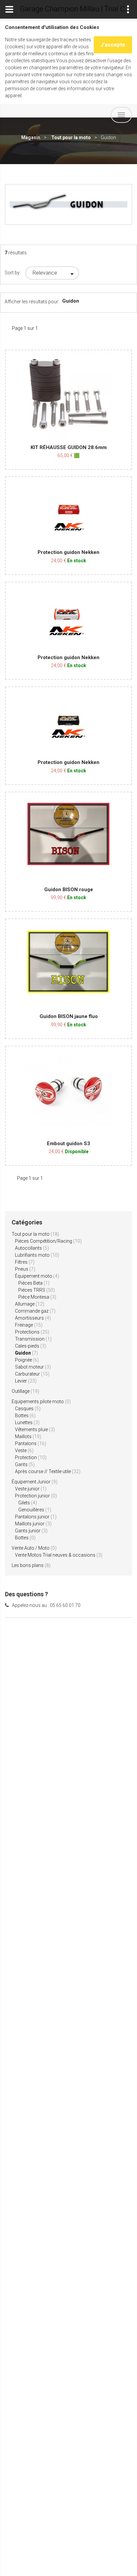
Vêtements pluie (35, 1429)
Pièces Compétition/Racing (48, 1241)
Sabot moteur (33, 1367)
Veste (24, 1450)
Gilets (28, 1503)
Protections (32, 1332)
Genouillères (35, 1510)
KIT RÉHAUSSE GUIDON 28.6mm (69, 447)
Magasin (31, 137)
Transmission (33, 1339)
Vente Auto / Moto (34, 1548)
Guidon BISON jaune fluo (69, 1016)
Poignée (27, 1360)
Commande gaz (35, 1311)
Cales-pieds (31, 1346)
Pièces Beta (34, 1283)
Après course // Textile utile (48, 1471)
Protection (31, 1457)
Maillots (28, 1436)
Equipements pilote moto (41, 1402)
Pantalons (31, 1443)
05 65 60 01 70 (65, 1605)
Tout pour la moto (71, 137)
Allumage (30, 1304)
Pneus (25, 1269)
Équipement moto (37, 1276)
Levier (26, 1381)
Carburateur (32, 1374)
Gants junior (31, 1531)
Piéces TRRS (37, 1290)
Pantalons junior (36, 1517)
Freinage (29, 1325)
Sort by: (13, 273)
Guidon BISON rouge (69, 890)
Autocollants (32, 1248)
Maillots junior (33, 1524)
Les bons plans (31, 1565)
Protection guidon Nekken (68, 552)
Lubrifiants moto (37, 1255)
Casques (28, 1409)
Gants (25, 1464)
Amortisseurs (33, 1318)
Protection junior (36, 1496)
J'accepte (113, 45)
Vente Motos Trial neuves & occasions (59, 1555)
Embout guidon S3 (68, 1144)
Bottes (25, 1416)
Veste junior (31, 1489)
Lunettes (27, 1422)
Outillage (25, 1391)
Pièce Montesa (37, 1297)
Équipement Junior (35, 1482)
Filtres (25, 1262)
